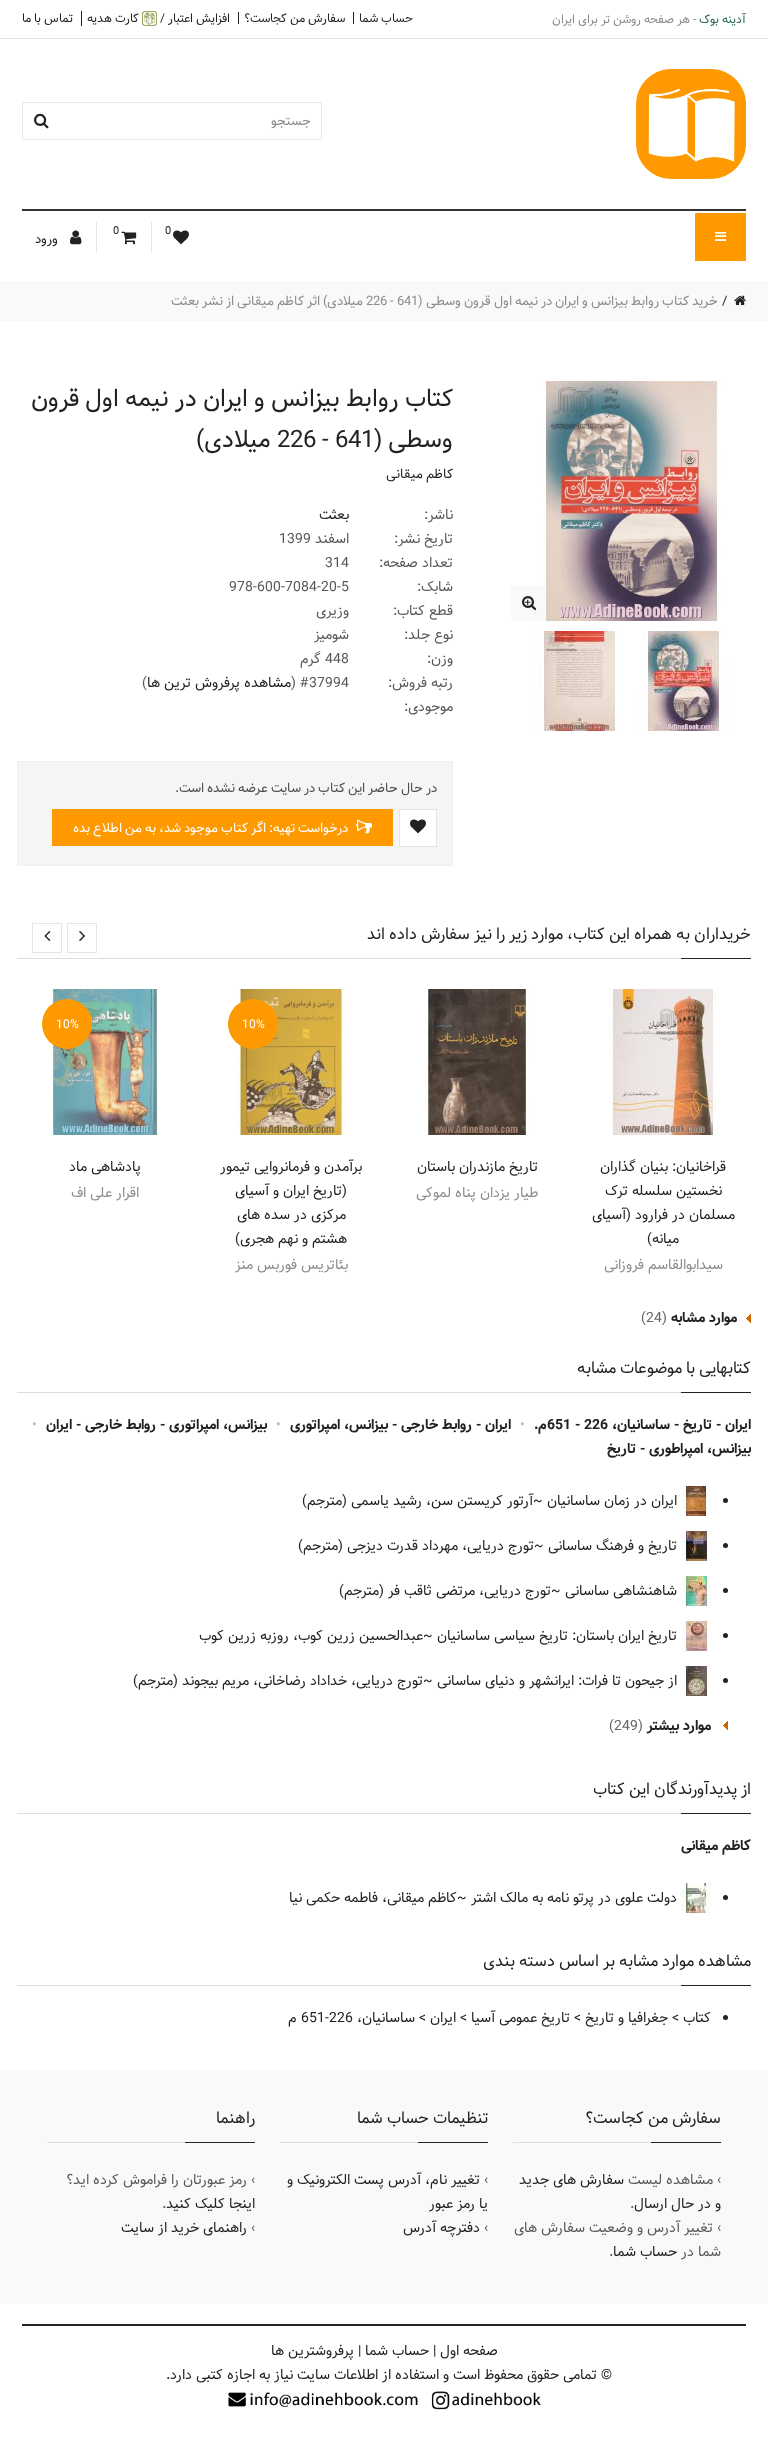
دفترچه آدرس (441, 2228)
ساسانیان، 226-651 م (351, 2018)
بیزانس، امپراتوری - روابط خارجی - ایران (156, 1425)
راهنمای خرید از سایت (184, 2228)
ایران (443, 2018)
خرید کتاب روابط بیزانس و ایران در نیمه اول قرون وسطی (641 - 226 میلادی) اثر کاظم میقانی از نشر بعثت (444, 301)
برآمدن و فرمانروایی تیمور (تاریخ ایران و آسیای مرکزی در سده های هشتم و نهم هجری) (291, 1203)
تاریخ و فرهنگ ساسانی (614, 1546)
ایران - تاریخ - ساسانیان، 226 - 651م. (642, 1425)
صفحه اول (469, 2351)
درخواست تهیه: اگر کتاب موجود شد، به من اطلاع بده (212, 828)
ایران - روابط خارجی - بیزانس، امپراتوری (400, 1425)
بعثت (334, 515)
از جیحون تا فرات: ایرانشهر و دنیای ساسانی (559, 1681)
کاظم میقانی (419, 474)
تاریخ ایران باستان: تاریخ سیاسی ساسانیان (559, 1636)
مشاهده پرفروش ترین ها (219, 683)
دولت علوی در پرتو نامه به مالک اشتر (576, 1898)
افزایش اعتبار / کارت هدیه (158, 18)
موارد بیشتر (679, 1726)
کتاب (697, 2018)
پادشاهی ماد (105, 1167)
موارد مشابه (704, 1318)
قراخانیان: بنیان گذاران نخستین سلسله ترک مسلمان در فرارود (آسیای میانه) (663, 1203)
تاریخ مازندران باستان (477, 1167)
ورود (48, 239)
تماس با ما (47, 18)
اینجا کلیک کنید (210, 2204)
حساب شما (386, 18)
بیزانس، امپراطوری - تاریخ (679, 1449)
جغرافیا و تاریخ (626, 2018)
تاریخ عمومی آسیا (520, 2018)
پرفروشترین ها (312, 2351)
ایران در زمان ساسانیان (614, 1501)
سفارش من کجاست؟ (294, 18)
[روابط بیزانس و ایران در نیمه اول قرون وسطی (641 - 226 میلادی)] (528, 603)
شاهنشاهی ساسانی (623, 1591)
